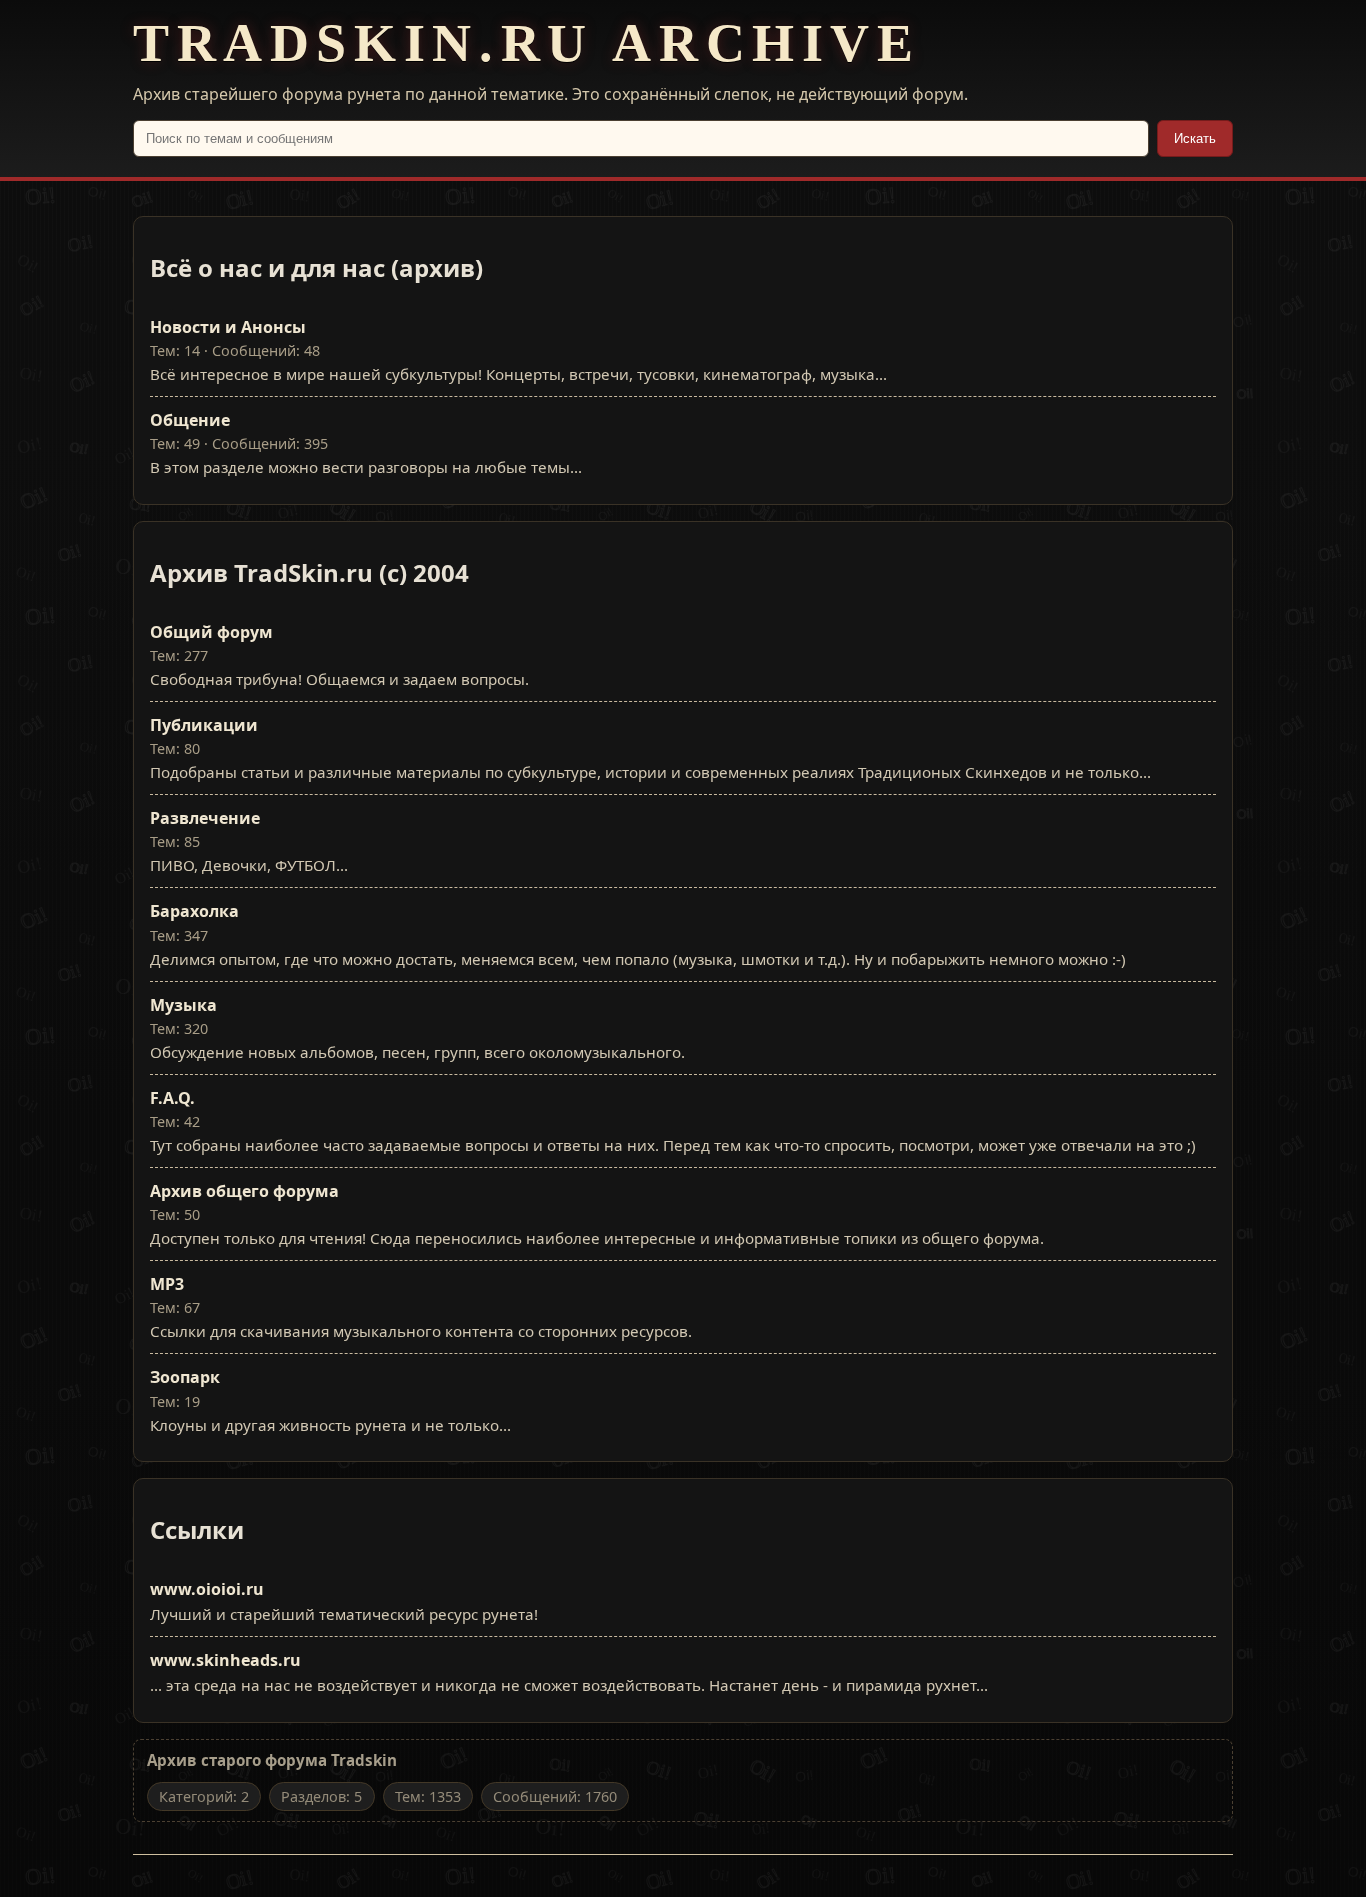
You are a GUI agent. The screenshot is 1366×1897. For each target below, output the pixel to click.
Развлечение (205, 818)
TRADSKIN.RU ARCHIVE (527, 43)
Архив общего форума (244, 1191)
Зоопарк (185, 1377)
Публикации (204, 725)
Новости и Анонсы (228, 327)
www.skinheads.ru (225, 1660)
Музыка (183, 1005)
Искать (1195, 138)
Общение (190, 420)
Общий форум (211, 632)
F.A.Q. (172, 1098)
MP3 (167, 1284)
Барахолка (194, 911)
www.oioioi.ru (207, 1589)
